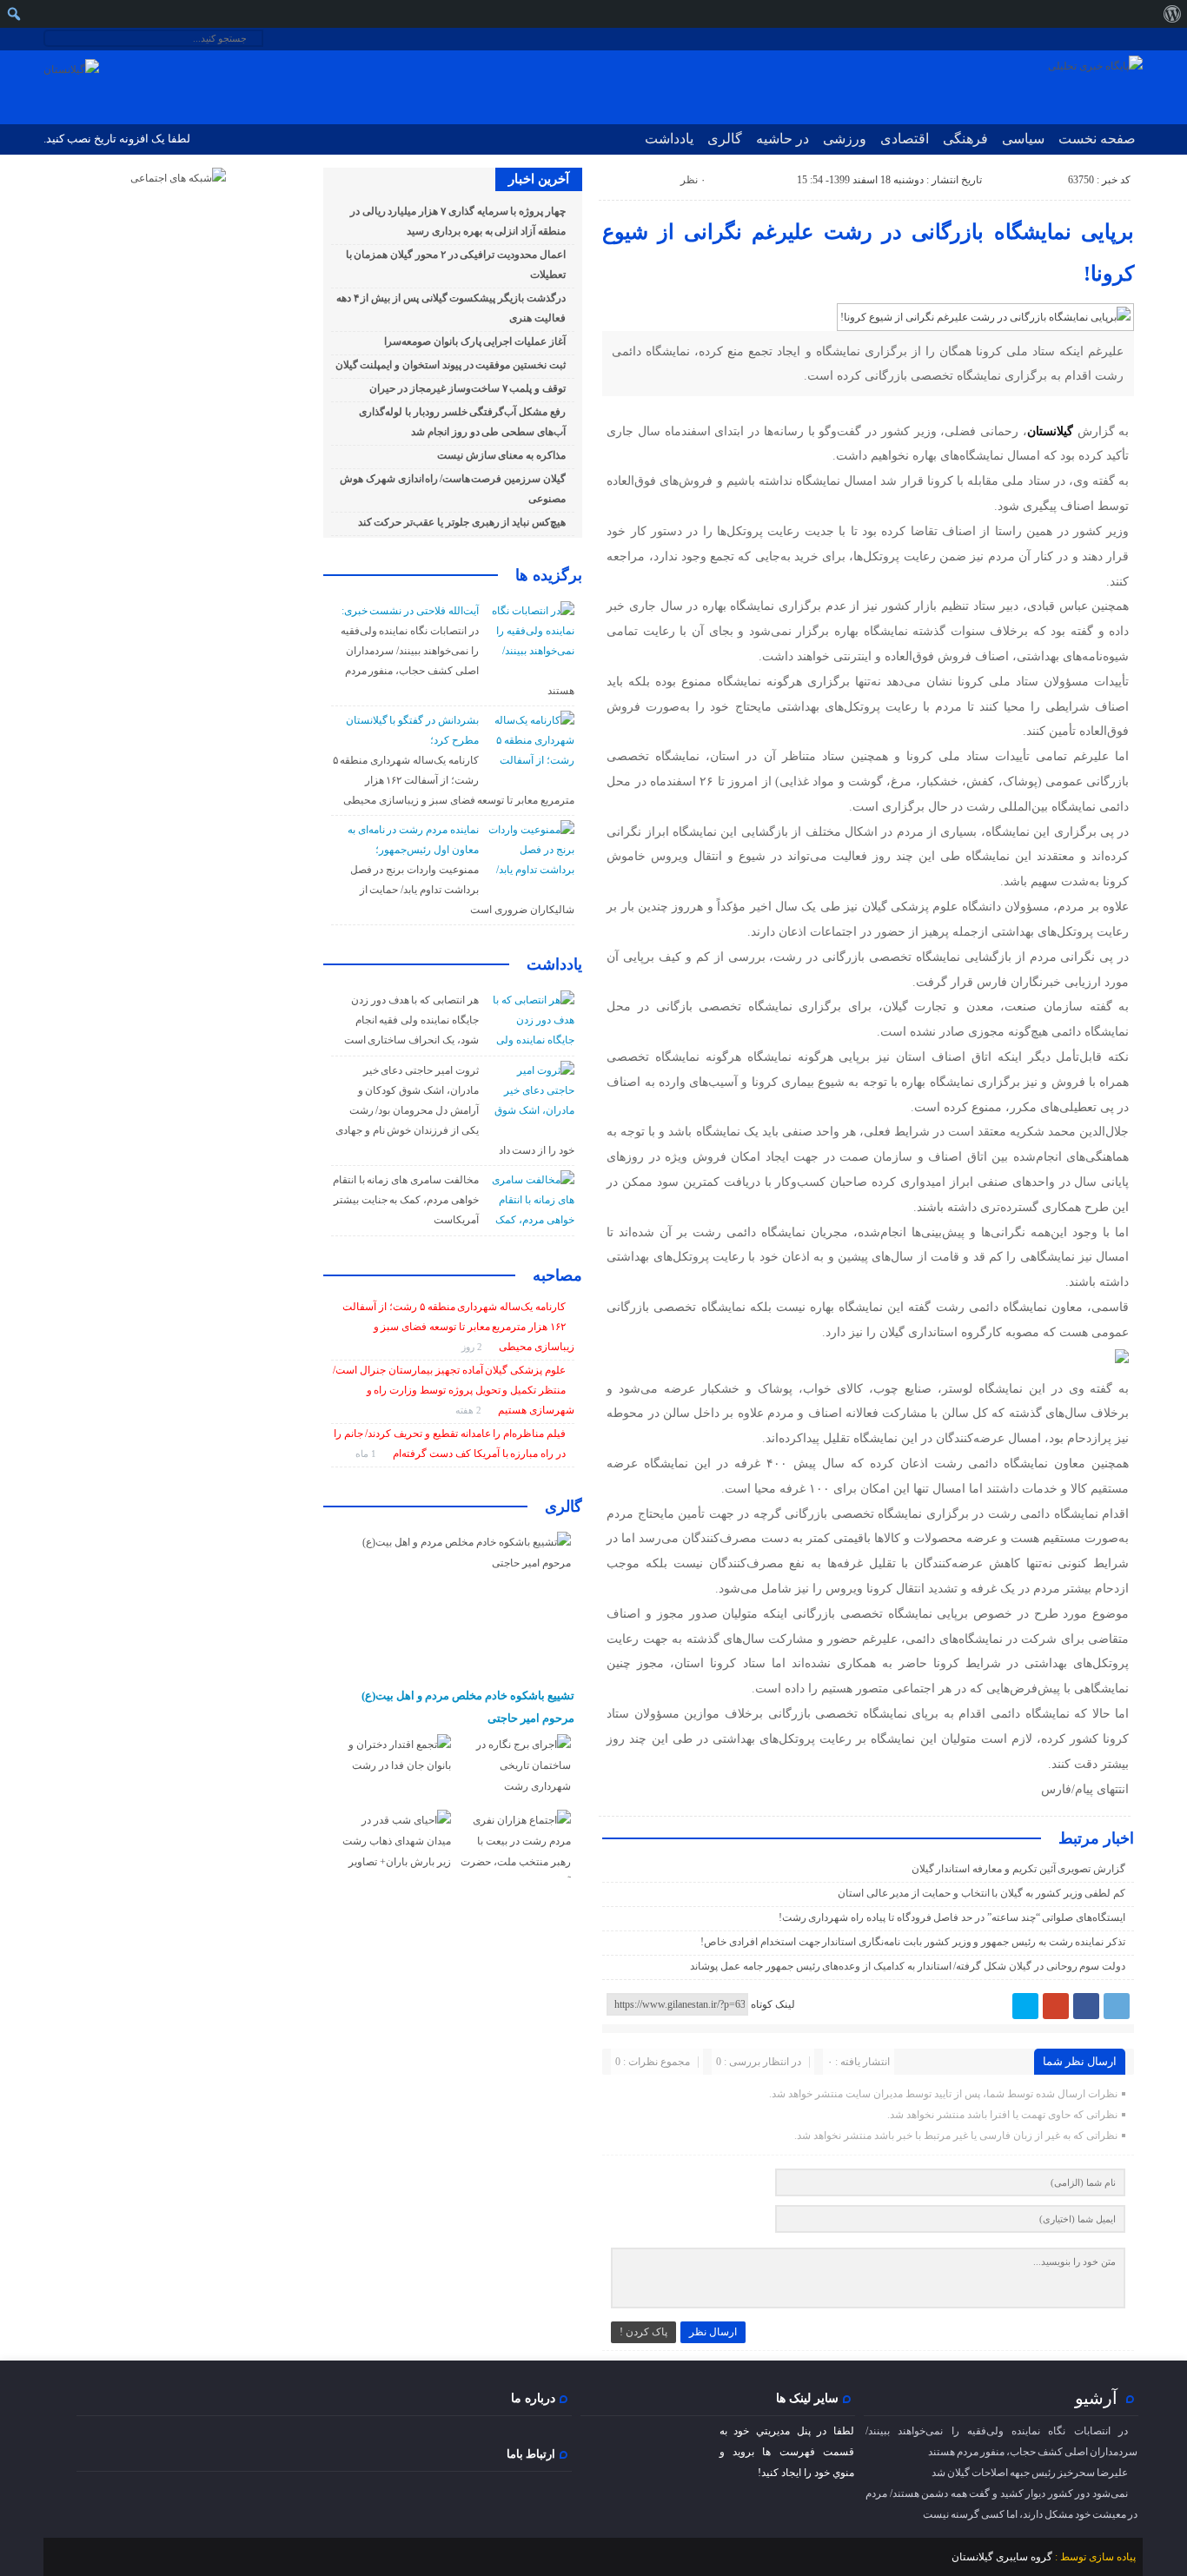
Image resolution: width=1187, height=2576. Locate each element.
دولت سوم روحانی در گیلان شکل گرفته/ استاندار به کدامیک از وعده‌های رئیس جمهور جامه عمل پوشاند (908, 1966)
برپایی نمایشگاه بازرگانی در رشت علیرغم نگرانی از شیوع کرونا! (869, 253)
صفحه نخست (1097, 139)
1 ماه (367, 1454)
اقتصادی (905, 139)
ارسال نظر (713, 2332)
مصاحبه (557, 1275)
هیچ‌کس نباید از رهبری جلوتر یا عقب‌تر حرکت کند (462, 522)
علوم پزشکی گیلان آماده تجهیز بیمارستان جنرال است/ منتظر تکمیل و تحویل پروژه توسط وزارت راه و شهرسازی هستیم (453, 1390)
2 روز (473, 1347)
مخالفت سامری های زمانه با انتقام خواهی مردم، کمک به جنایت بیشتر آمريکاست (406, 1200)
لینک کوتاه (773, 2004)
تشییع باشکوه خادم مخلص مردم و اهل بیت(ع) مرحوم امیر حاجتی (468, 1707)
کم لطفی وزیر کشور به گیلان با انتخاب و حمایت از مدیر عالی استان (981, 1893)
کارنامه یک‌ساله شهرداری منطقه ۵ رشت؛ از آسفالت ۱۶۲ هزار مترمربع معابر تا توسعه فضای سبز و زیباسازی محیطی (454, 780)
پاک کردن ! (643, 2332)
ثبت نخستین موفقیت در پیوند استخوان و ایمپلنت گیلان (451, 365)
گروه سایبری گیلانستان (1002, 2557)
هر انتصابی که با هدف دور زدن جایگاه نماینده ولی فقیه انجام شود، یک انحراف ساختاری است (411, 1020)
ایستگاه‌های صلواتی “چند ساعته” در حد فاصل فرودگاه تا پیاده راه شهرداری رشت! (952, 1917)
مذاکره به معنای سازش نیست (501, 455)
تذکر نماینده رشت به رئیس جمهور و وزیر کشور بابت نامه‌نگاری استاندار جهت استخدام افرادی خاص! (913, 1942)
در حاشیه (782, 139)
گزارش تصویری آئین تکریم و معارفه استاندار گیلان (1019, 1869)
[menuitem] (1172, 14)
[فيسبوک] (1086, 2006)
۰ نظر (693, 180)
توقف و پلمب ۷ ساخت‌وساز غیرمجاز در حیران (468, 388)
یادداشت (669, 139)
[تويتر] (1025, 2006)
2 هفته (470, 1410)
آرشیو (1096, 2398)
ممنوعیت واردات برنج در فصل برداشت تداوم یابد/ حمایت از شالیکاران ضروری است (462, 890)
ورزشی (845, 139)
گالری (725, 139)
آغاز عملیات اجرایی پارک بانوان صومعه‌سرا (475, 341)
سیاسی (1023, 139)
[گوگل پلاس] (1056, 2006)
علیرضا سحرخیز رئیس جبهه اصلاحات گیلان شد (1030, 2473)
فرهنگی (965, 139)
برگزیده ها (549, 575)
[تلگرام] (1117, 2006)
